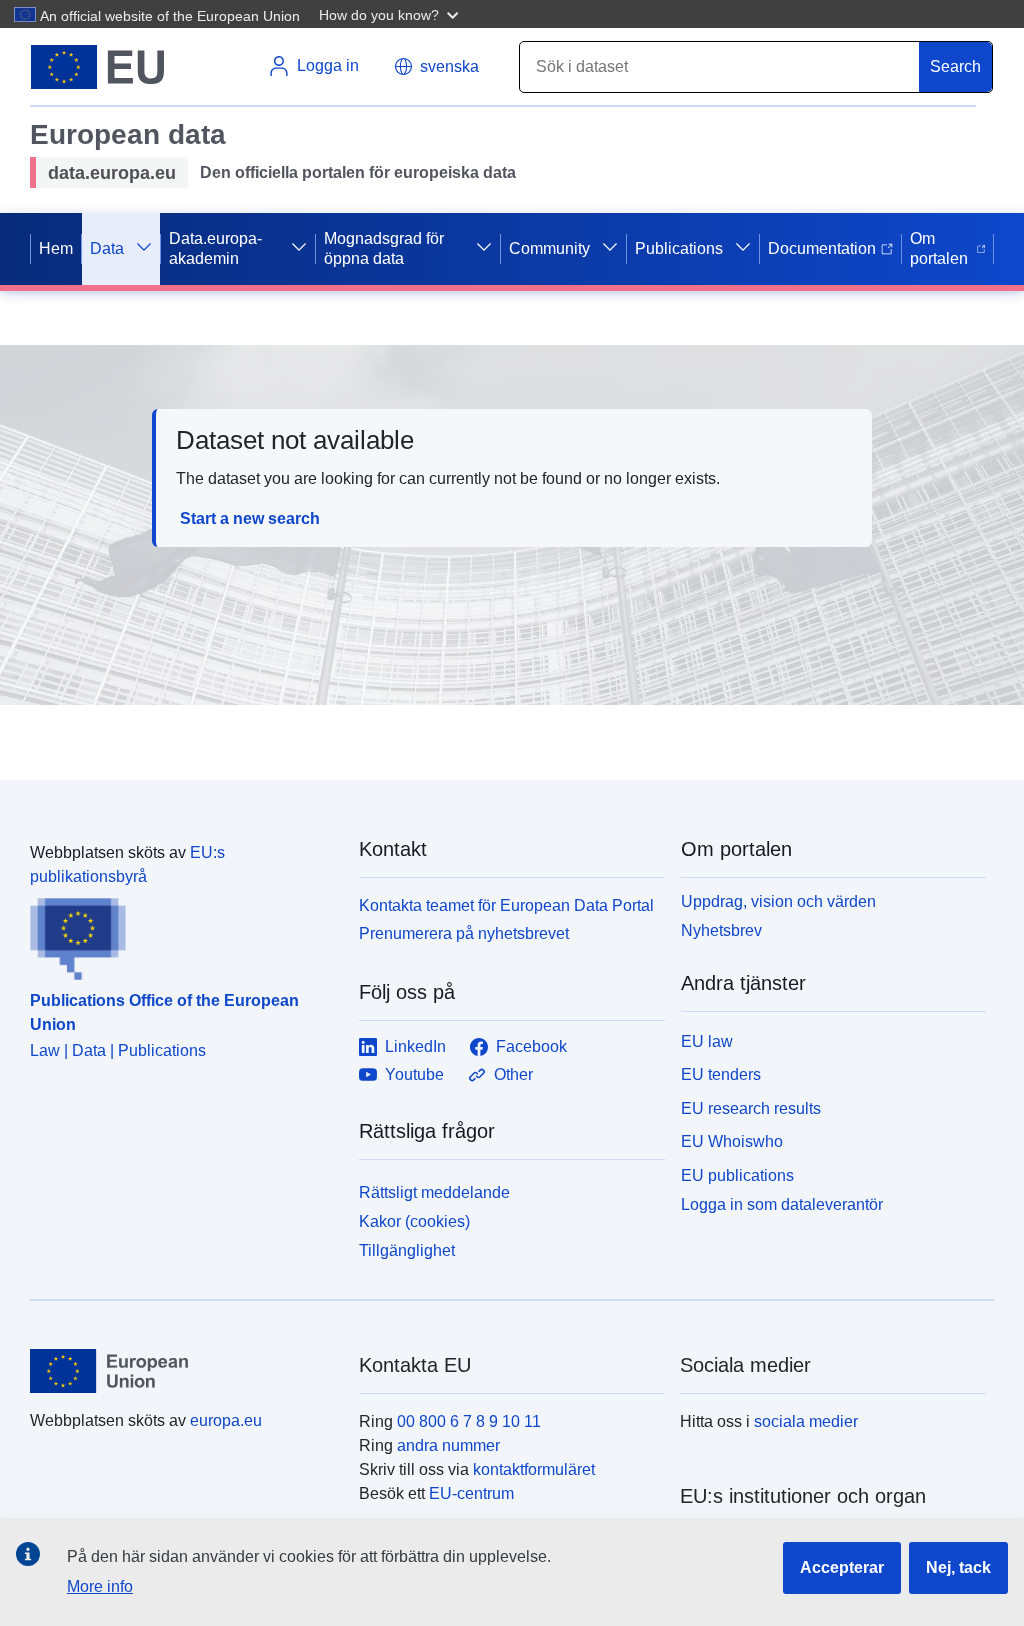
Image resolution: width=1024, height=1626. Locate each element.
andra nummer (448, 1445)
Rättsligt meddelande (434, 1192)
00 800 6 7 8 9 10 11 (469, 1421)
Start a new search (250, 518)
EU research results (751, 1108)
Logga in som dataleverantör (782, 1204)
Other (513, 1074)
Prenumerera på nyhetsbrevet (464, 933)
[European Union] (183, 1371)
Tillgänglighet (407, 1250)
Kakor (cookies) (414, 1221)
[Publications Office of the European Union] (182, 935)
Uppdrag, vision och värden (778, 901)
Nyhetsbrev (721, 930)
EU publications (737, 1175)
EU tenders (721, 1074)
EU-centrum (471, 1493)
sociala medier (806, 1421)
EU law (707, 1041)
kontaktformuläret (534, 1469)
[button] (391, 14)
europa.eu (226, 1420)
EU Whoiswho (732, 1141)
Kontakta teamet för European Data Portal (506, 905)
